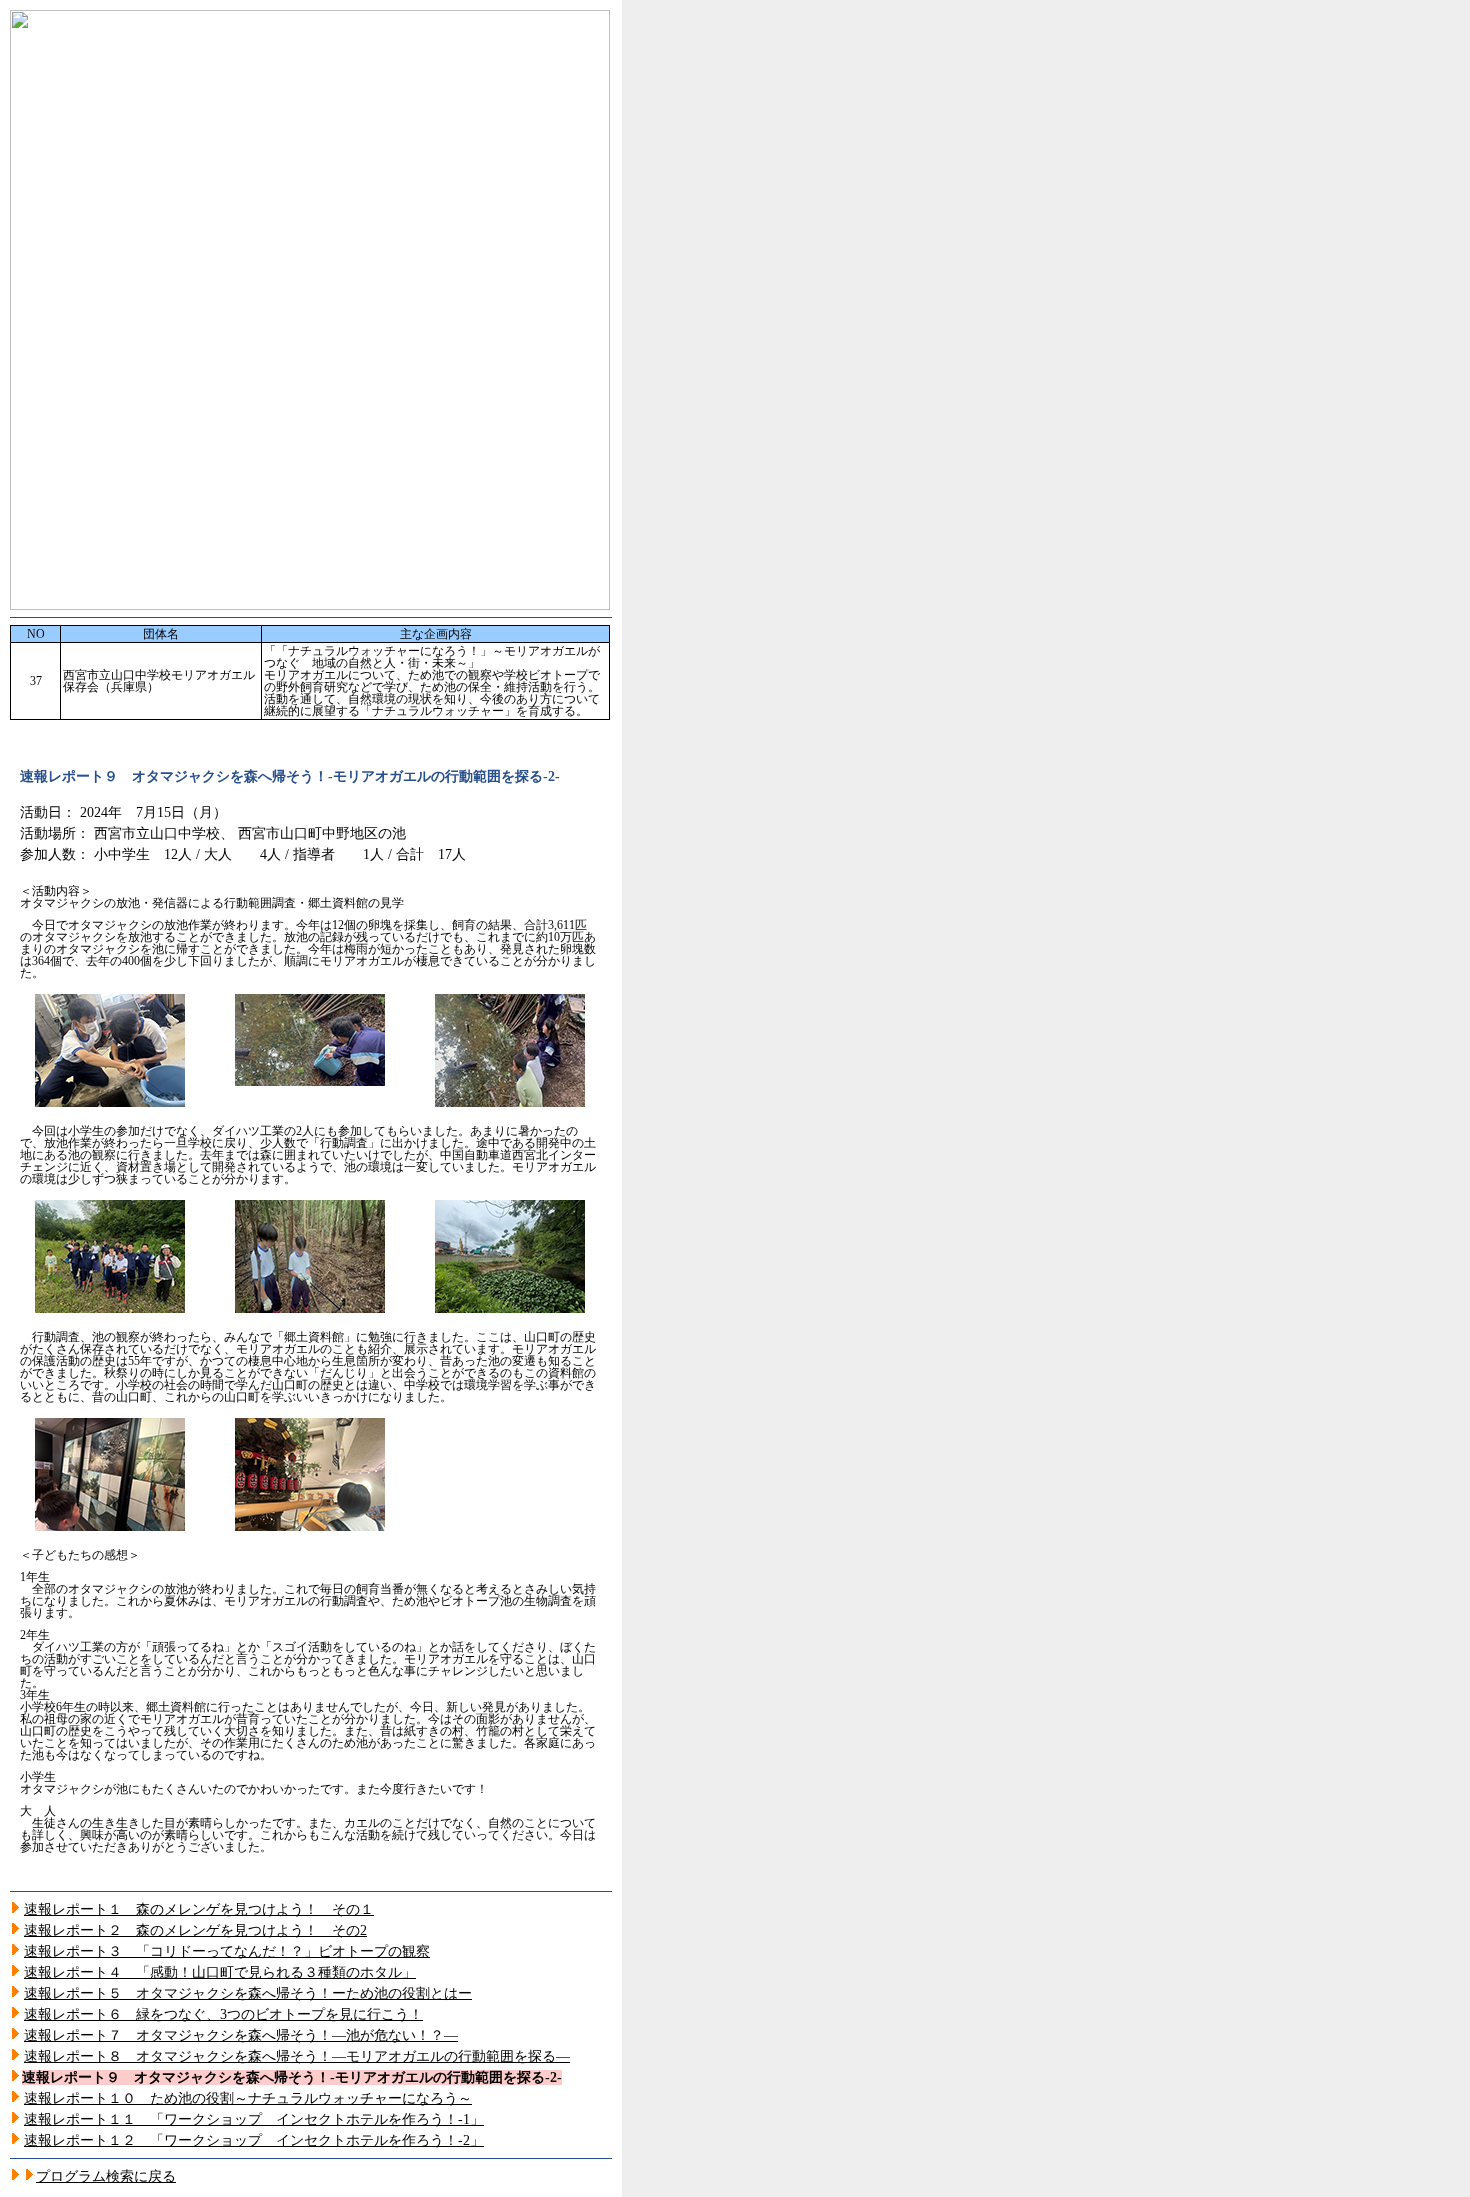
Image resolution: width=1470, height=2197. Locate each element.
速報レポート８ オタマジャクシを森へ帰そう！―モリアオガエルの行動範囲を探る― (297, 2056)
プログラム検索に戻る (106, 2176)
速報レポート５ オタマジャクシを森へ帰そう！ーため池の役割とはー (248, 1993)
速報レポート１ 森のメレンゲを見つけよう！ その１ (199, 1909)
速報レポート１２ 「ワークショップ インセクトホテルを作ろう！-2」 (254, 2140)
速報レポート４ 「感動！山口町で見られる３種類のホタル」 (220, 1972)
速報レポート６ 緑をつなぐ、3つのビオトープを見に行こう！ (223, 2014)
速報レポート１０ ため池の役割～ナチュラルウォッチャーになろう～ (248, 2098)
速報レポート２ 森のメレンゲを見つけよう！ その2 (195, 1930)
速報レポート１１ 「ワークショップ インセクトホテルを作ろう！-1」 (254, 2119)
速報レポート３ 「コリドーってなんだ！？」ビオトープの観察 (227, 1951)
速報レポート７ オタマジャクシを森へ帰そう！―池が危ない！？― (241, 2035)
